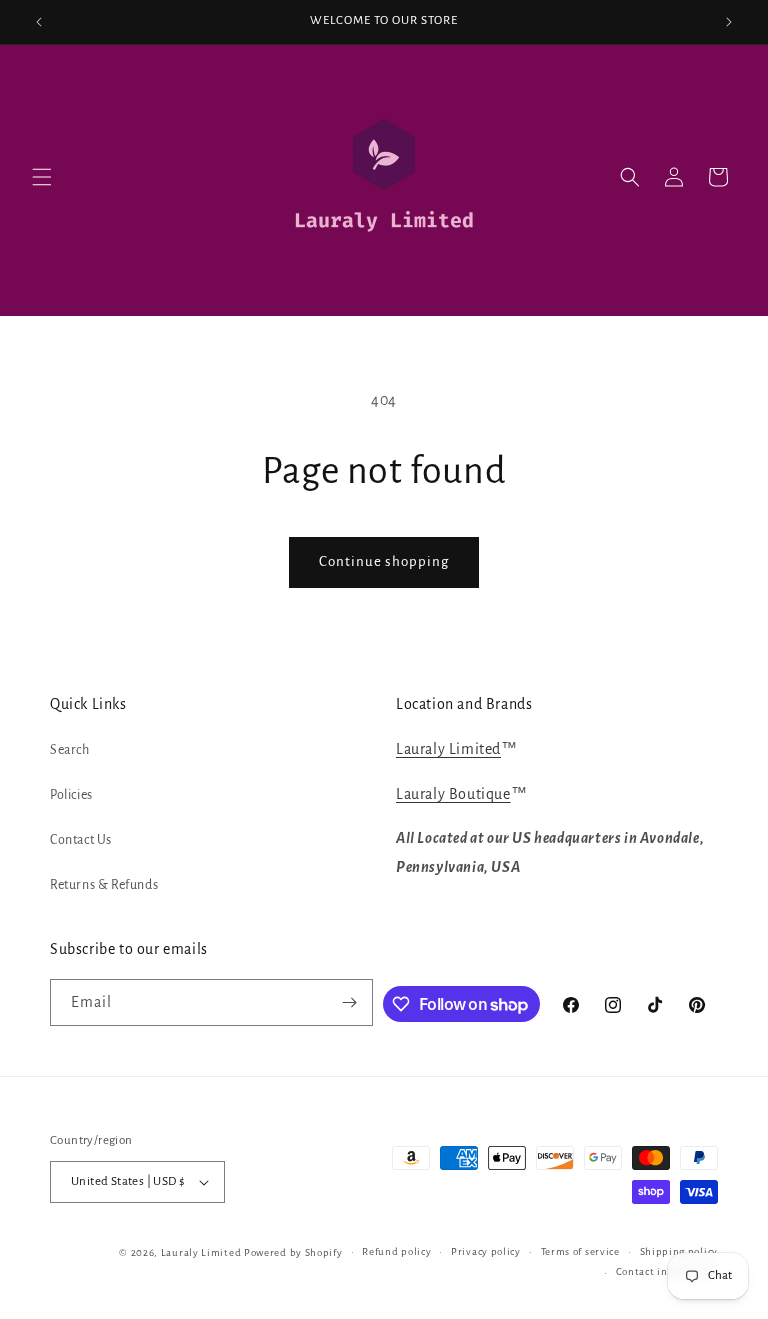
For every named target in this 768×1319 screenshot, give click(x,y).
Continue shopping (384, 561)
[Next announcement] (729, 22)
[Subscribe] (350, 1002)
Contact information (667, 1271)
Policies (71, 795)
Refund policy (396, 1251)
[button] (42, 177)
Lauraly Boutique (453, 794)
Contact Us (81, 840)
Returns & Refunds (104, 885)
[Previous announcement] (39, 22)
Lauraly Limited (448, 749)
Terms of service (580, 1251)
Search (70, 750)
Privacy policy (486, 1251)
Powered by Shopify (293, 1252)
